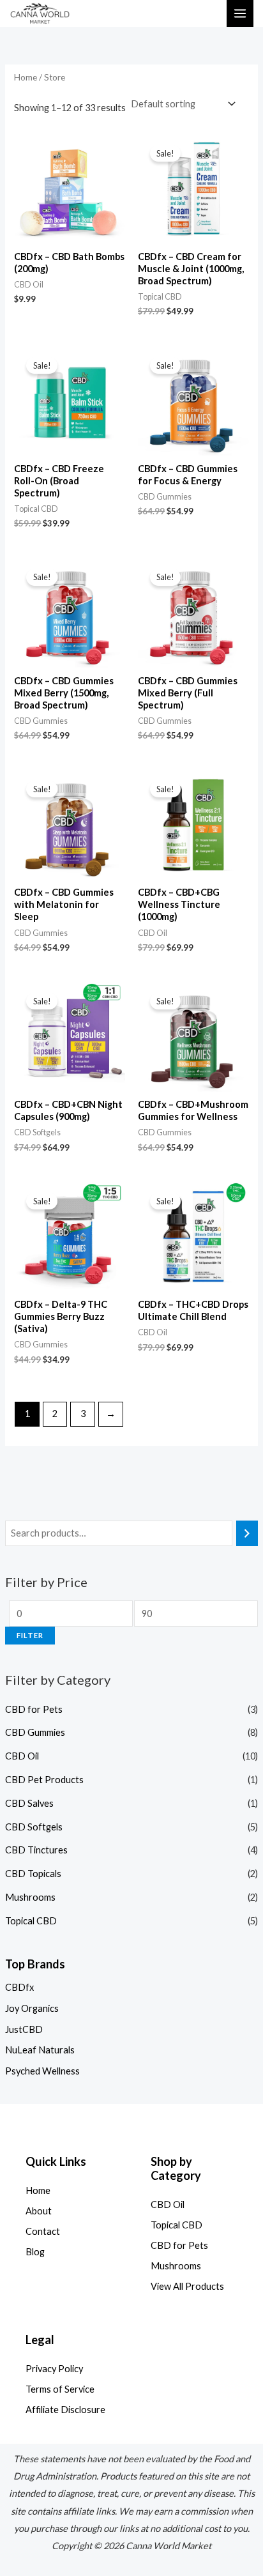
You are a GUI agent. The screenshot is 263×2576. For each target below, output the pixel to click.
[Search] (247, 1533)
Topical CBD (31, 1921)
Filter (30, 1635)
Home (26, 77)
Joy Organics (32, 2008)
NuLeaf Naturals (40, 2050)
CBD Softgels (34, 1827)
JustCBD (24, 2029)
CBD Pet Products (44, 1780)
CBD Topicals (33, 1874)
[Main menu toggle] (240, 13)
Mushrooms (30, 1897)
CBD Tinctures (36, 1850)
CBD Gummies (35, 1732)
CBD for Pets (34, 1709)
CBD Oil (22, 1756)
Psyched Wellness (42, 2071)
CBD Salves (29, 1803)
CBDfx (19, 1987)
